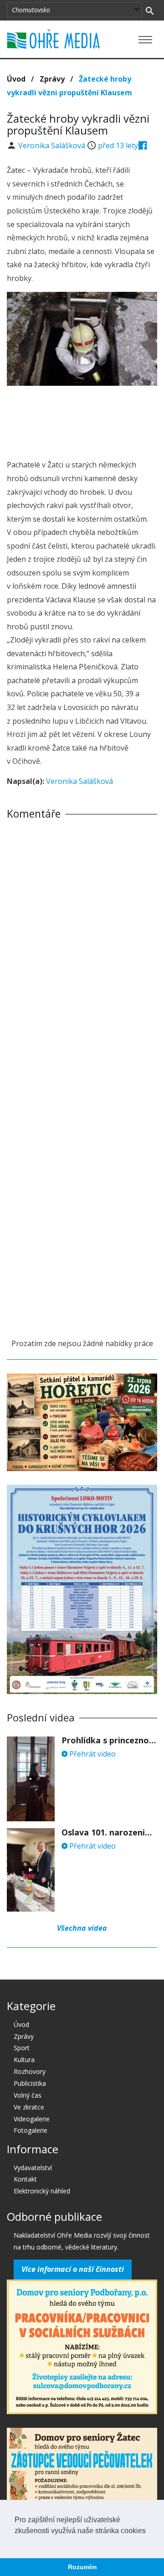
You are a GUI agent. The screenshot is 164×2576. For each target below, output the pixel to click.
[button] (16, 2542)
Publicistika (30, 2083)
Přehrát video (92, 1754)
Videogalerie (32, 2119)
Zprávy (52, 79)
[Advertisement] (82, 420)
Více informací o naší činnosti (73, 2269)
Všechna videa (82, 1928)
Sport (22, 2048)
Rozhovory (30, 2071)
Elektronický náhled (42, 2191)
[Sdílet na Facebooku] (143, 145)
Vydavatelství (33, 2168)
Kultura (24, 2060)
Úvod (16, 79)
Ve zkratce (29, 2107)
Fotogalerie (31, 2130)
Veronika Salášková (53, 145)
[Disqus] (82, 954)
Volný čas (28, 2095)
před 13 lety (118, 145)
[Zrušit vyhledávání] (150, 10)
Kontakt (25, 2179)
